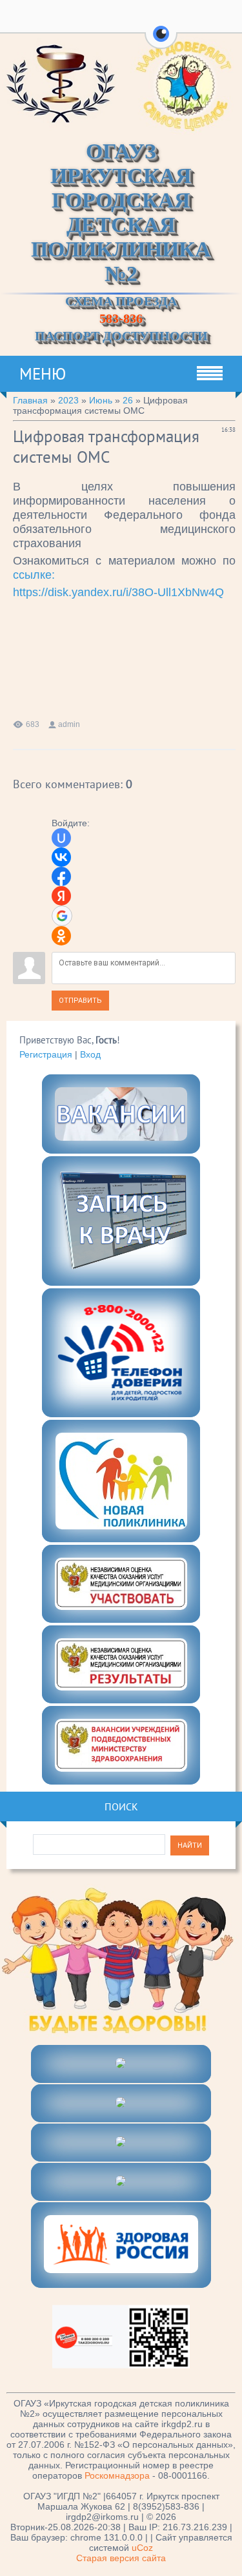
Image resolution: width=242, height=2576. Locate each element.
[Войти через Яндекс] (61, 896)
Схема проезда (121, 301)
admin (69, 724)
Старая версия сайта (121, 2558)
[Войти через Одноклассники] (61, 936)
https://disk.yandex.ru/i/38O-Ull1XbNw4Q (118, 592)
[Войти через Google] (62, 916)
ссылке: (34, 575)
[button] (161, 41)
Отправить (80, 1001)
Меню (43, 374)
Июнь (101, 400)
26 (128, 400)
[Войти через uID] (61, 838)
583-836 (121, 318)
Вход (90, 1054)
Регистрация (46, 1054)
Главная (30, 400)
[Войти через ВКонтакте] (61, 857)
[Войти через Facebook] (61, 876)
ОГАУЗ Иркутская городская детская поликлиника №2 (121, 212)
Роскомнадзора (117, 2475)
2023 (68, 400)
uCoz (142, 2548)
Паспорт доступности (121, 336)
